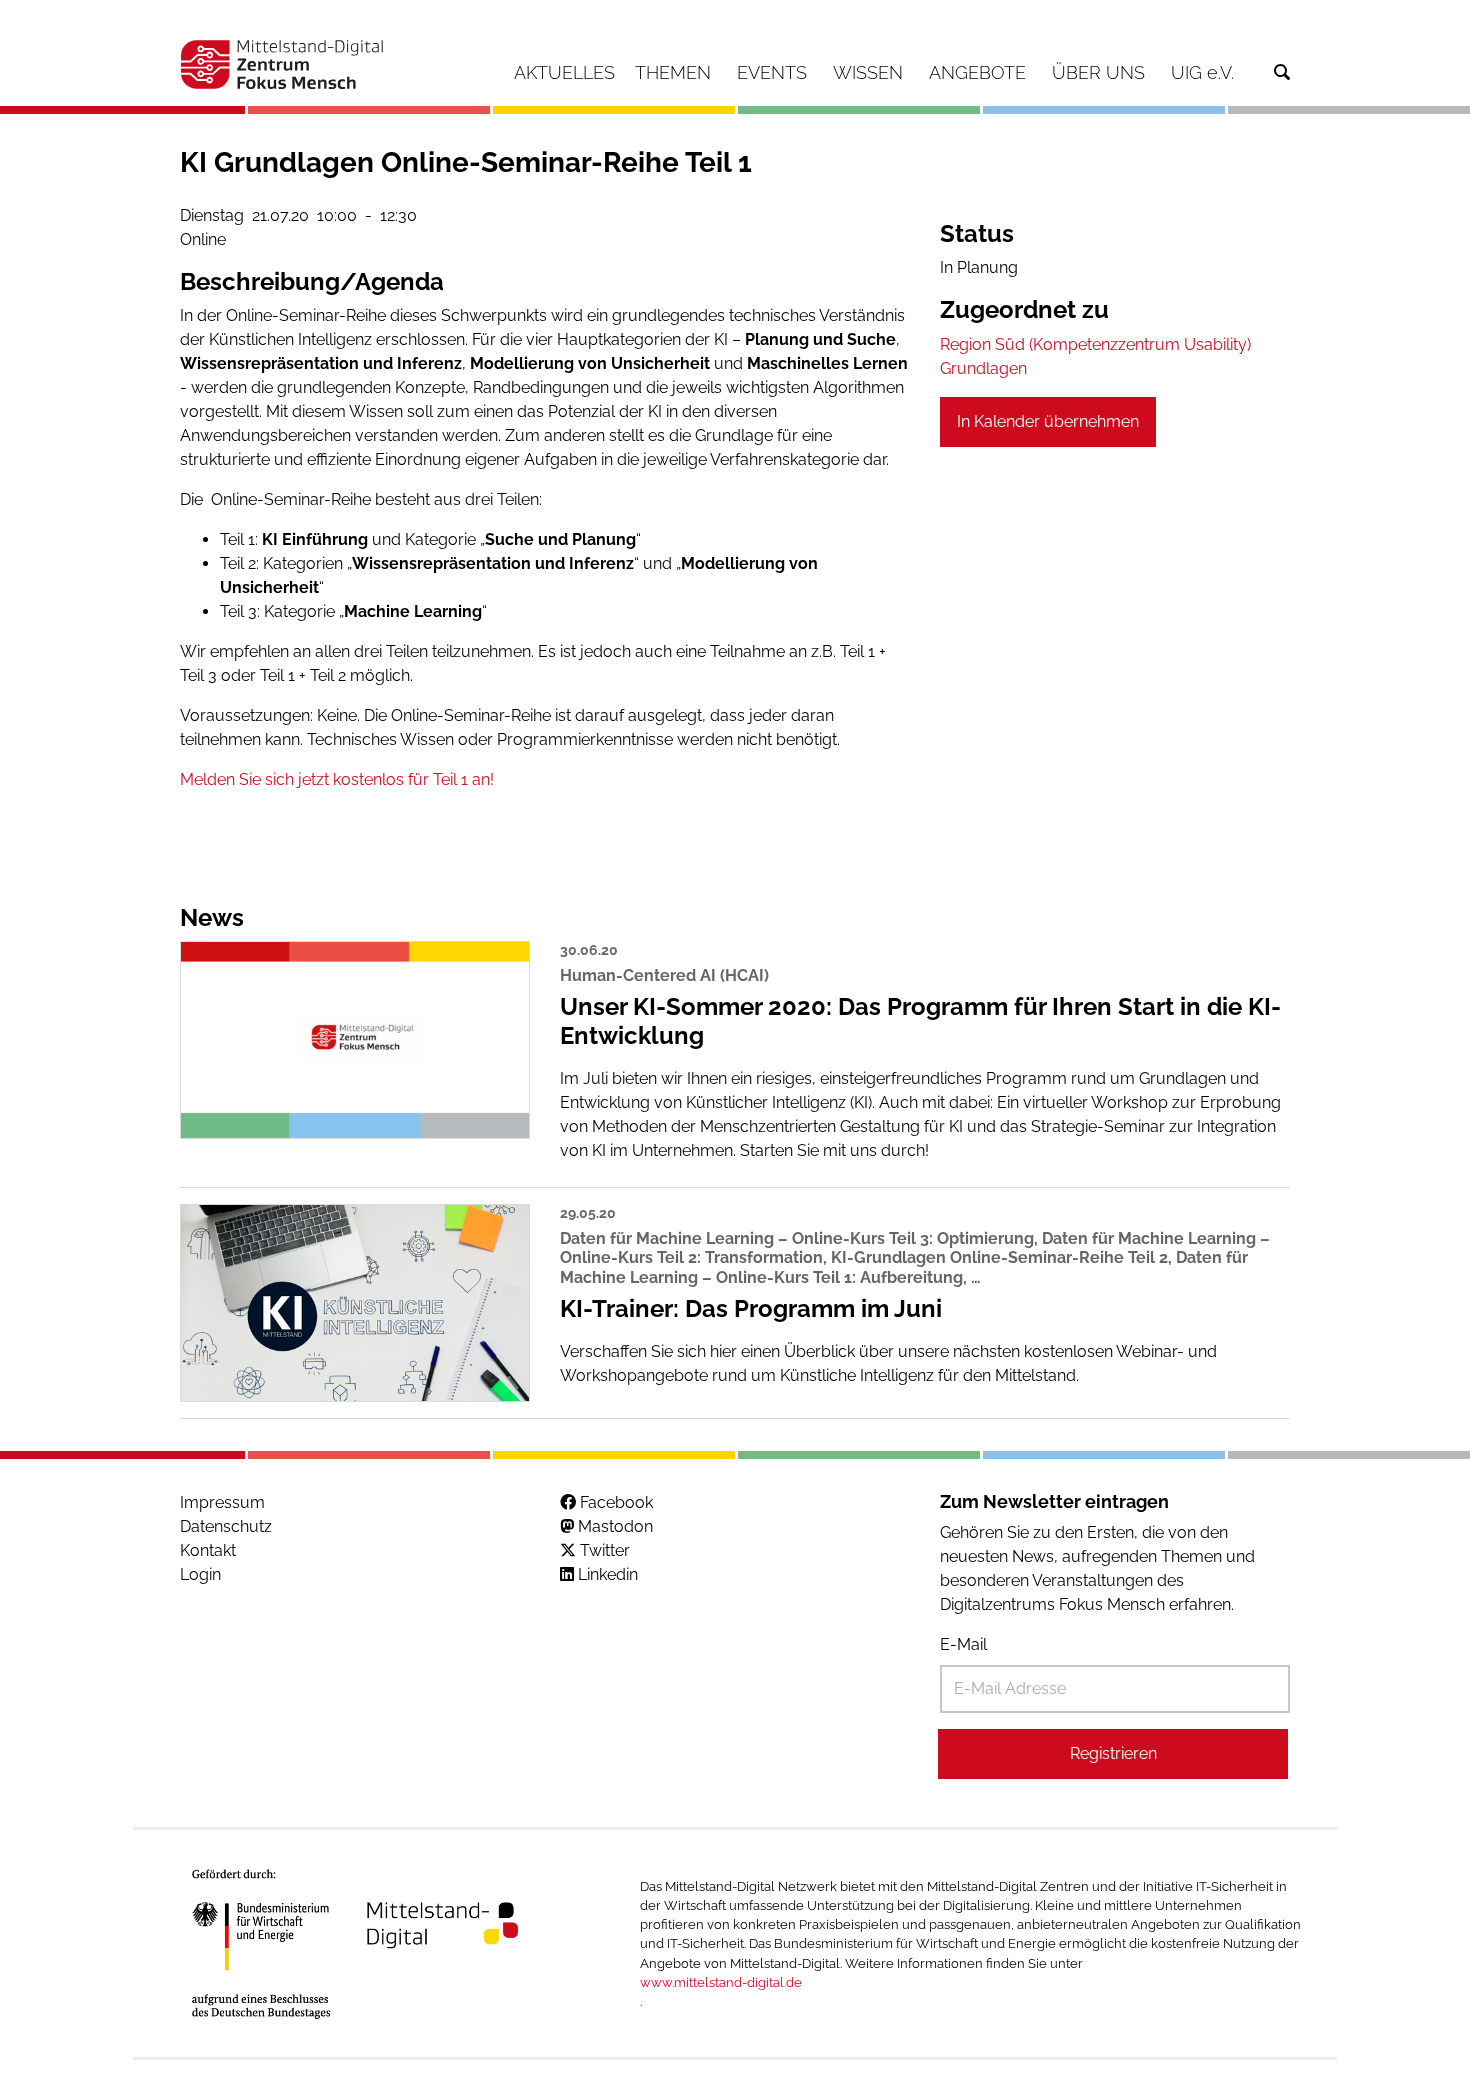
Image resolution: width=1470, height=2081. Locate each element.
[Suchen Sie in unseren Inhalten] (1282, 72)
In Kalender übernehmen (1048, 421)
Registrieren (1113, 1753)
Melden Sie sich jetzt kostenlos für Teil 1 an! (337, 779)
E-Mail (963, 1644)
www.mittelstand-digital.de (721, 1982)
